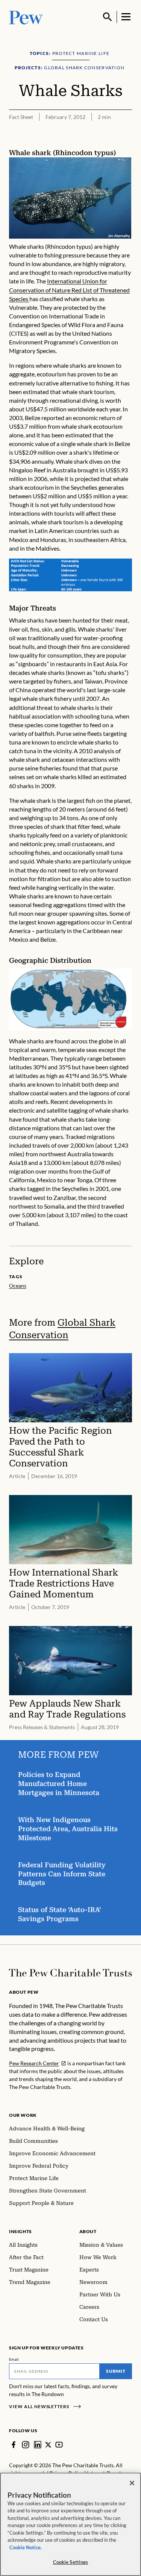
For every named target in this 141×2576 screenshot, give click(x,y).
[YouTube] (59, 2445)
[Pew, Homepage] (26, 17)
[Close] (132, 2483)
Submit (116, 2371)
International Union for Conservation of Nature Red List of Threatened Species (69, 290)
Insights (20, 2231)
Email (14, 2359)
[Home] (70, 1973)
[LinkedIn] (38, 2445)
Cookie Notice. (26, 2547)
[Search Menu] (108, 17)
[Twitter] (48, 2445)
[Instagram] (26, 2445)
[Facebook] (14, 2445)
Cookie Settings (71, 2562)
